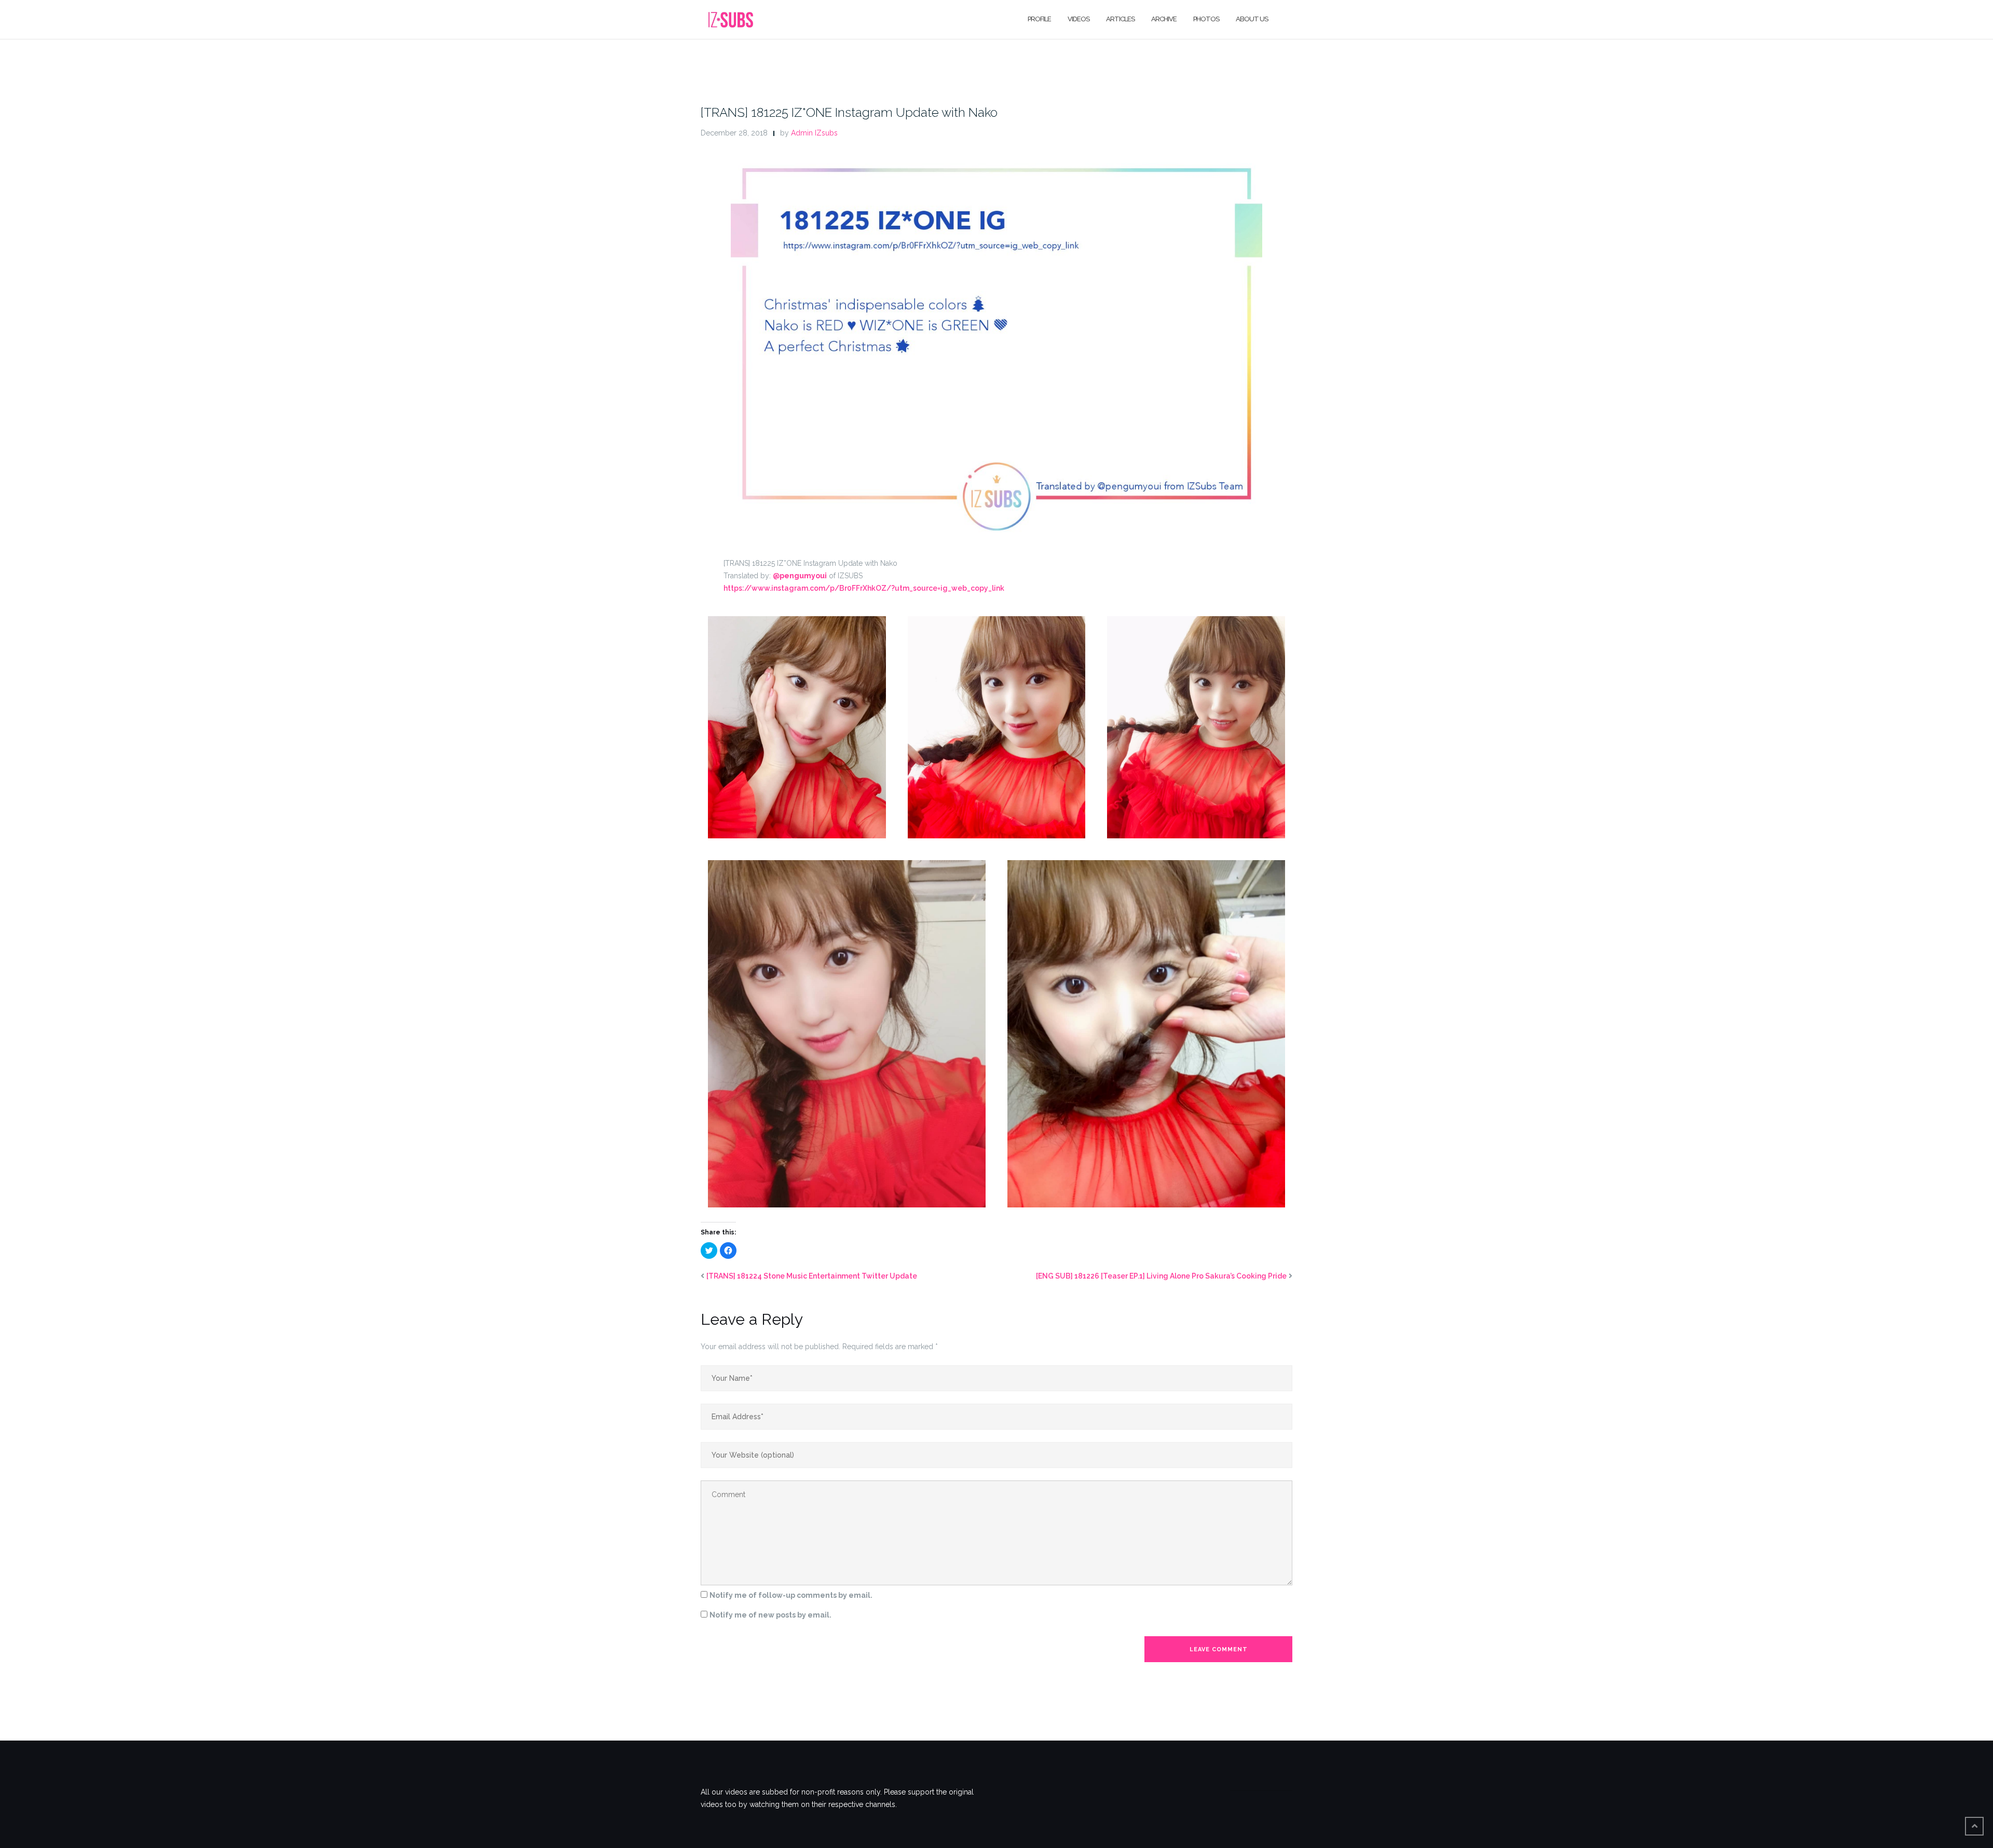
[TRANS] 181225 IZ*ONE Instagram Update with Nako (849, 112)
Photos (1206, 19)
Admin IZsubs (814, 133)
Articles (1120, 19)
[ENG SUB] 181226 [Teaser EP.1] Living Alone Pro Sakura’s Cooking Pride (1161, 1276)
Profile (1039, 19)
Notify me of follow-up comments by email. (791, 1595)
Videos (1079, 19)
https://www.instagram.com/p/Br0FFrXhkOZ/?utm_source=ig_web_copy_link (864, 588)
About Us (1252, 19)
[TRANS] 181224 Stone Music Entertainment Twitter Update (812, 1276)
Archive (1164, 19)
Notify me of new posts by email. (770, 1615)
